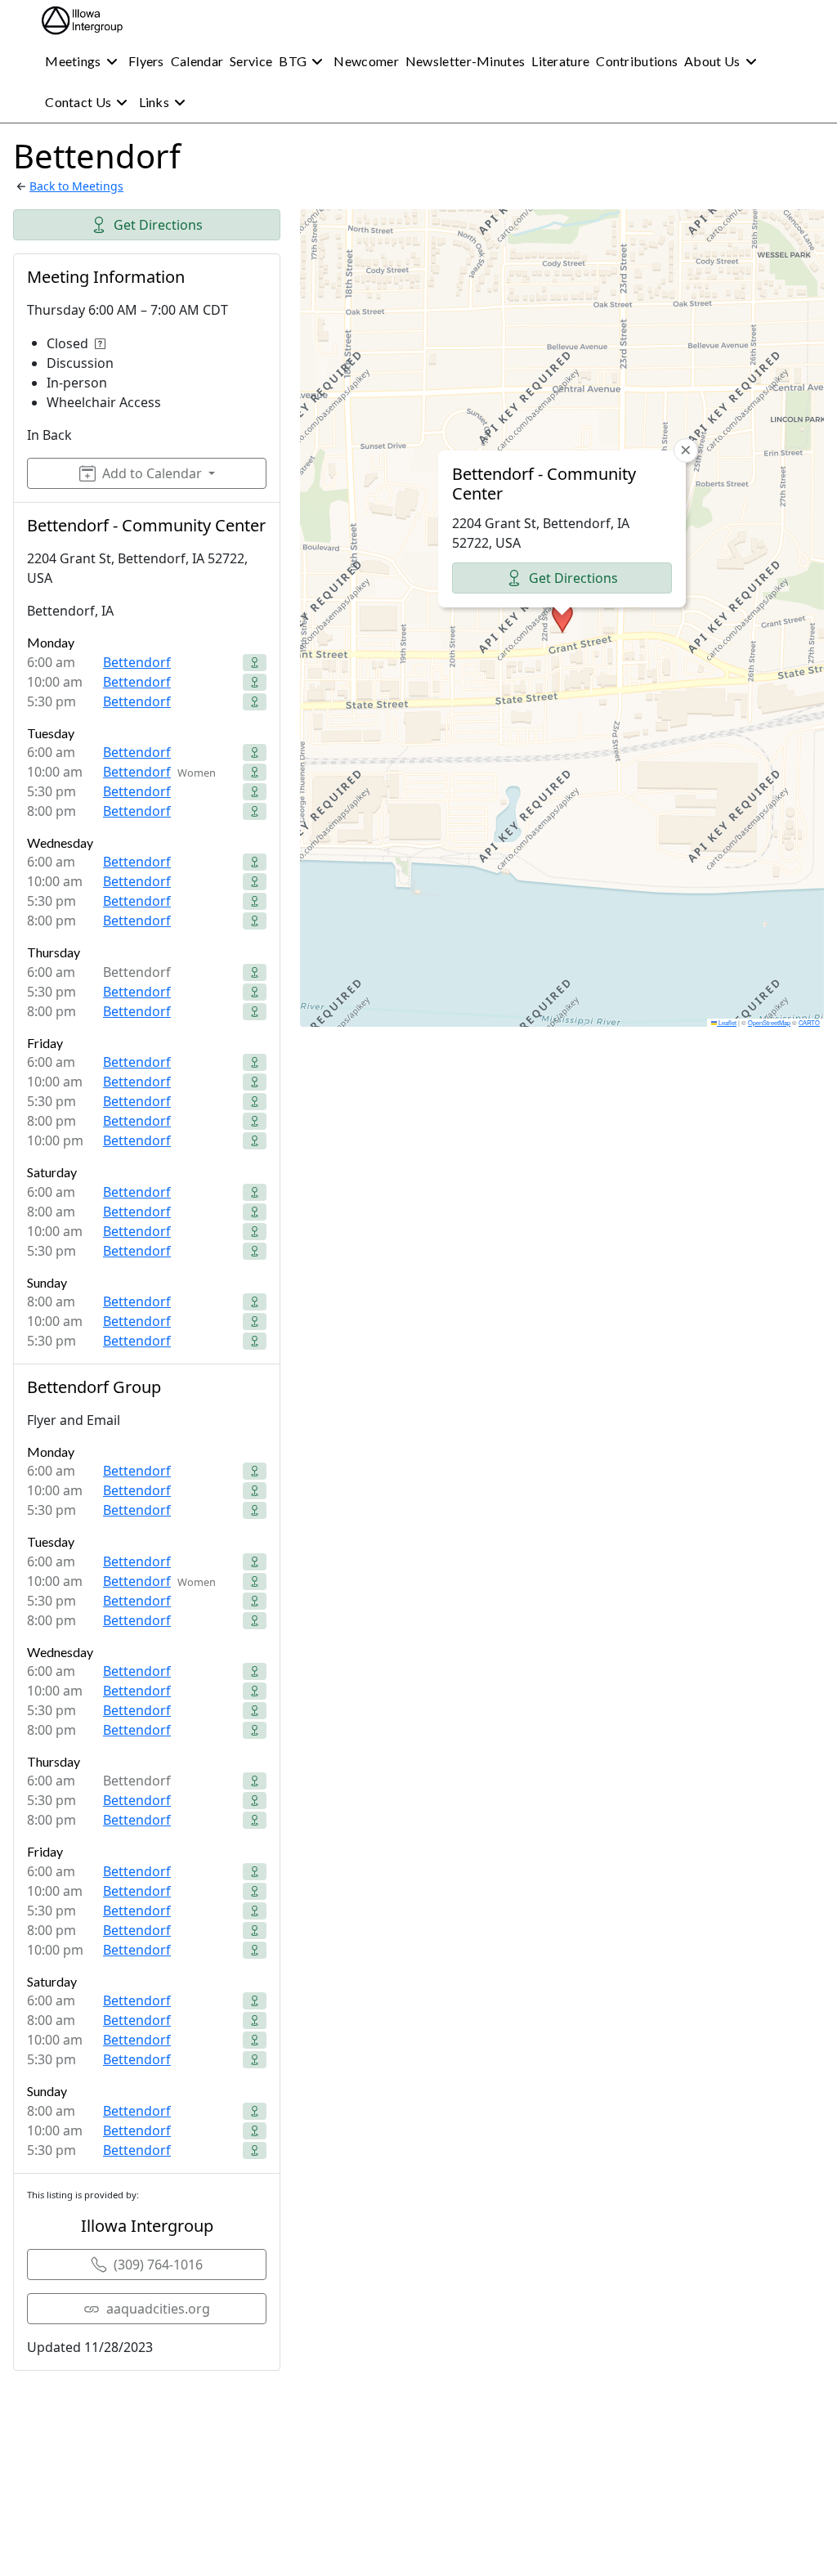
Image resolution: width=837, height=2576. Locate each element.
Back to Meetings (76, 186)
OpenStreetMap (769, 1022)
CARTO (809, 1022)
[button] (562, 618)
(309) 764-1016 (158, 2265)
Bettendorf (137, 662)
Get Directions (158, 225)
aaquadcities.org (158, 2309)
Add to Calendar (152, 473)
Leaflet (727, 1022)
